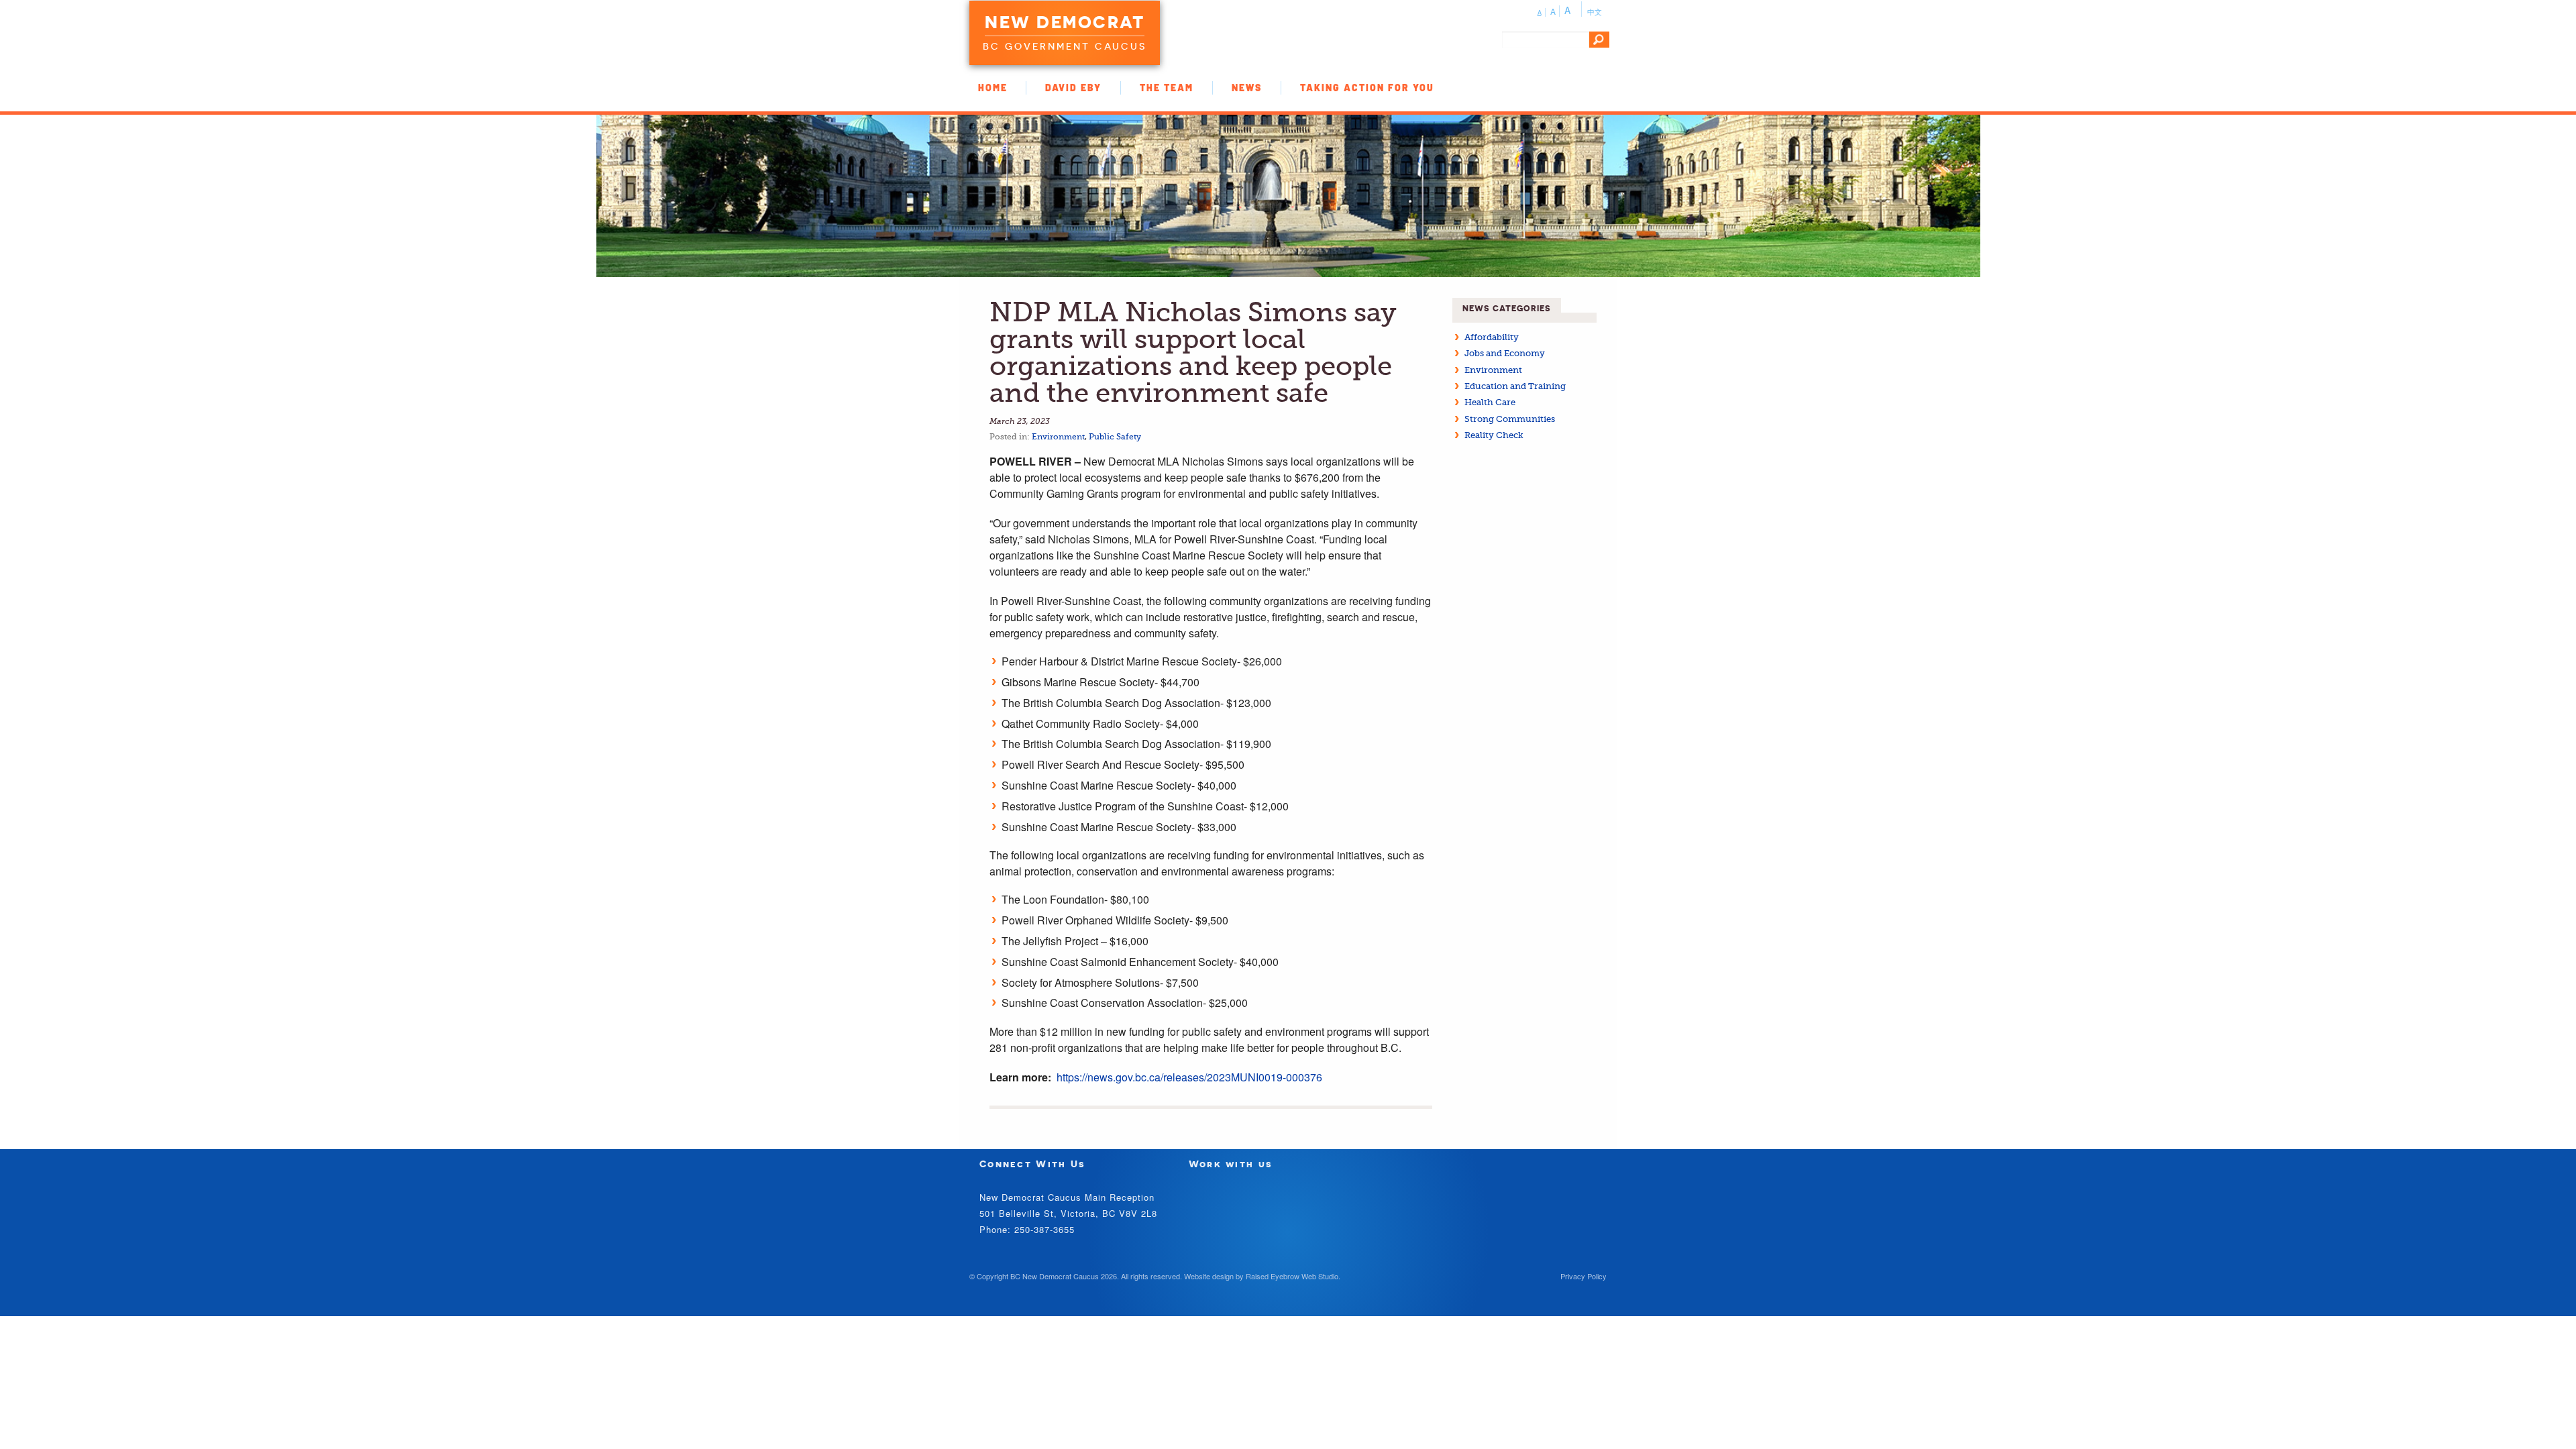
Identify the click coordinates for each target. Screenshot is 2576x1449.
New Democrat (1065, 22)
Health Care (1490, 402)
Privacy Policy (1584, 1276)
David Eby (1073, 88)
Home (993, 88)
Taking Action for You (1367, 88)
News (1247, 88)
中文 (1595, 11)
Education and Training (1515, 386)
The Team (1167, 88)
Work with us (1231, 1164)
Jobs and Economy (1505, 353)
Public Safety (1115, 437)
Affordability (1492, 337)
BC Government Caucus (1065, 46)
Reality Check (1494, 435)
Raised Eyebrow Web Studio (1292, 1276)
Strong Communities (1510, 419)
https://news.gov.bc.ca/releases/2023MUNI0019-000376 (1189, 1077)
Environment (1058, 437)
